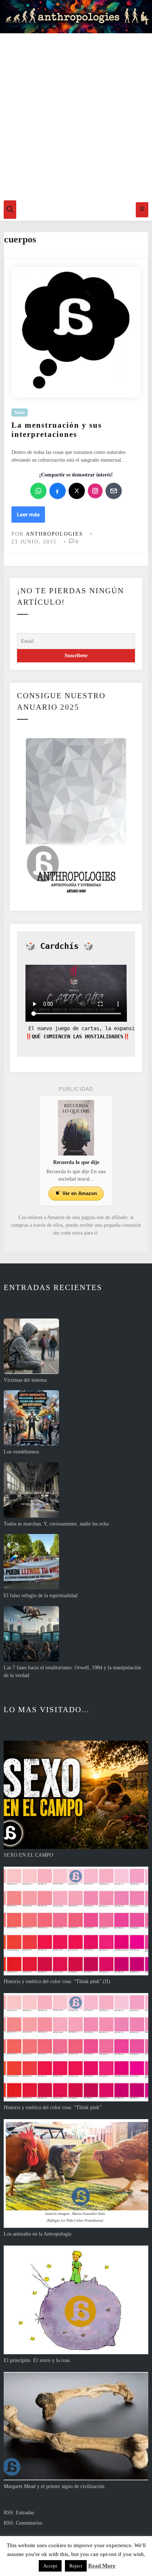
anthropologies (54, 534)
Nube (20, 413)
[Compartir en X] (77, 491)
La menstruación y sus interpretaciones (57, 430)
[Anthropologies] (76, 17)
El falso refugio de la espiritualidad (41, 1596)
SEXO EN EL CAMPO (28, 1855)
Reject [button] (76, 2566)
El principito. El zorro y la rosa (37, 2360)
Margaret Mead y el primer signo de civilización (54, 2486)
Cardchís (59, 946)
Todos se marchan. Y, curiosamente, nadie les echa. (57, 1524)
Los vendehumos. (22, 1452)
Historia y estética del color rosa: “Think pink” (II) (57, 1981)
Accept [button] (50, 2566)
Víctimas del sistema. (26, 1380)
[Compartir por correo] (114, 491)
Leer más (31, 517)
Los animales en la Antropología (37, 2234)
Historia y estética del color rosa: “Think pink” (53, 2107)
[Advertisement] (76, 115)
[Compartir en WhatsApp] (38, 491)
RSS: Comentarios (23, 2523)
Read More (102, 2566)
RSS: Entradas (19, 2513)
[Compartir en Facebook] (58, 491)
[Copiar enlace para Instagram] (95, 491)
